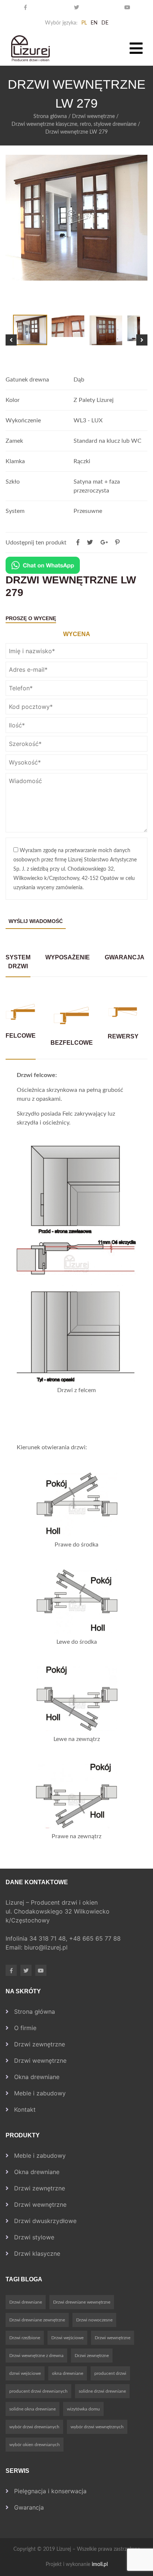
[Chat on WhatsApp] (43, 565)
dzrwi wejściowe (25, 2373)
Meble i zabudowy (40, 2093)
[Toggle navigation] (136, 48)
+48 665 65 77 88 (96, 1938)
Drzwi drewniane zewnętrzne (37, 2320)
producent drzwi (110, 2373)
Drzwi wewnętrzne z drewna (36, 2356)
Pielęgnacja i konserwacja (50, 2491)
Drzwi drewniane (26, 2302)
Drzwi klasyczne (37, 2253)
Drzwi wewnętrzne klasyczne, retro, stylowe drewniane (74, 124)
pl (84, 23)
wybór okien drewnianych (35, 2445)
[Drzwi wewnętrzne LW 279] (117, 543)
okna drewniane (68, 2373)
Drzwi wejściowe (67, 2338)
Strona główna (50, 117)
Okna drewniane (37, 2077)
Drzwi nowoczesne (94, 2320)
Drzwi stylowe (34, 2237)
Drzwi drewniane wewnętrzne (82, 2302)
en (94, 23)
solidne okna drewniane (32, 2409)
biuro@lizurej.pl (46, 1947)
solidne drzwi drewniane (102, 2391)
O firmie (25, 2028)
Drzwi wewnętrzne (93, 117)
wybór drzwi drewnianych (34, 2427)
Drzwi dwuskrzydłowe (45, 2221)
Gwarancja (29, 2507)
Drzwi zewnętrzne (40, 2044)
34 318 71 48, (49, 1938)
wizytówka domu (83, 2409)
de (105, 23)
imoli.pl (100, 2564)
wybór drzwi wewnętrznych (97, 2427)
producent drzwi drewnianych (38, 2391)
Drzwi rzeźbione (25, 2338)
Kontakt (25, 2109)
